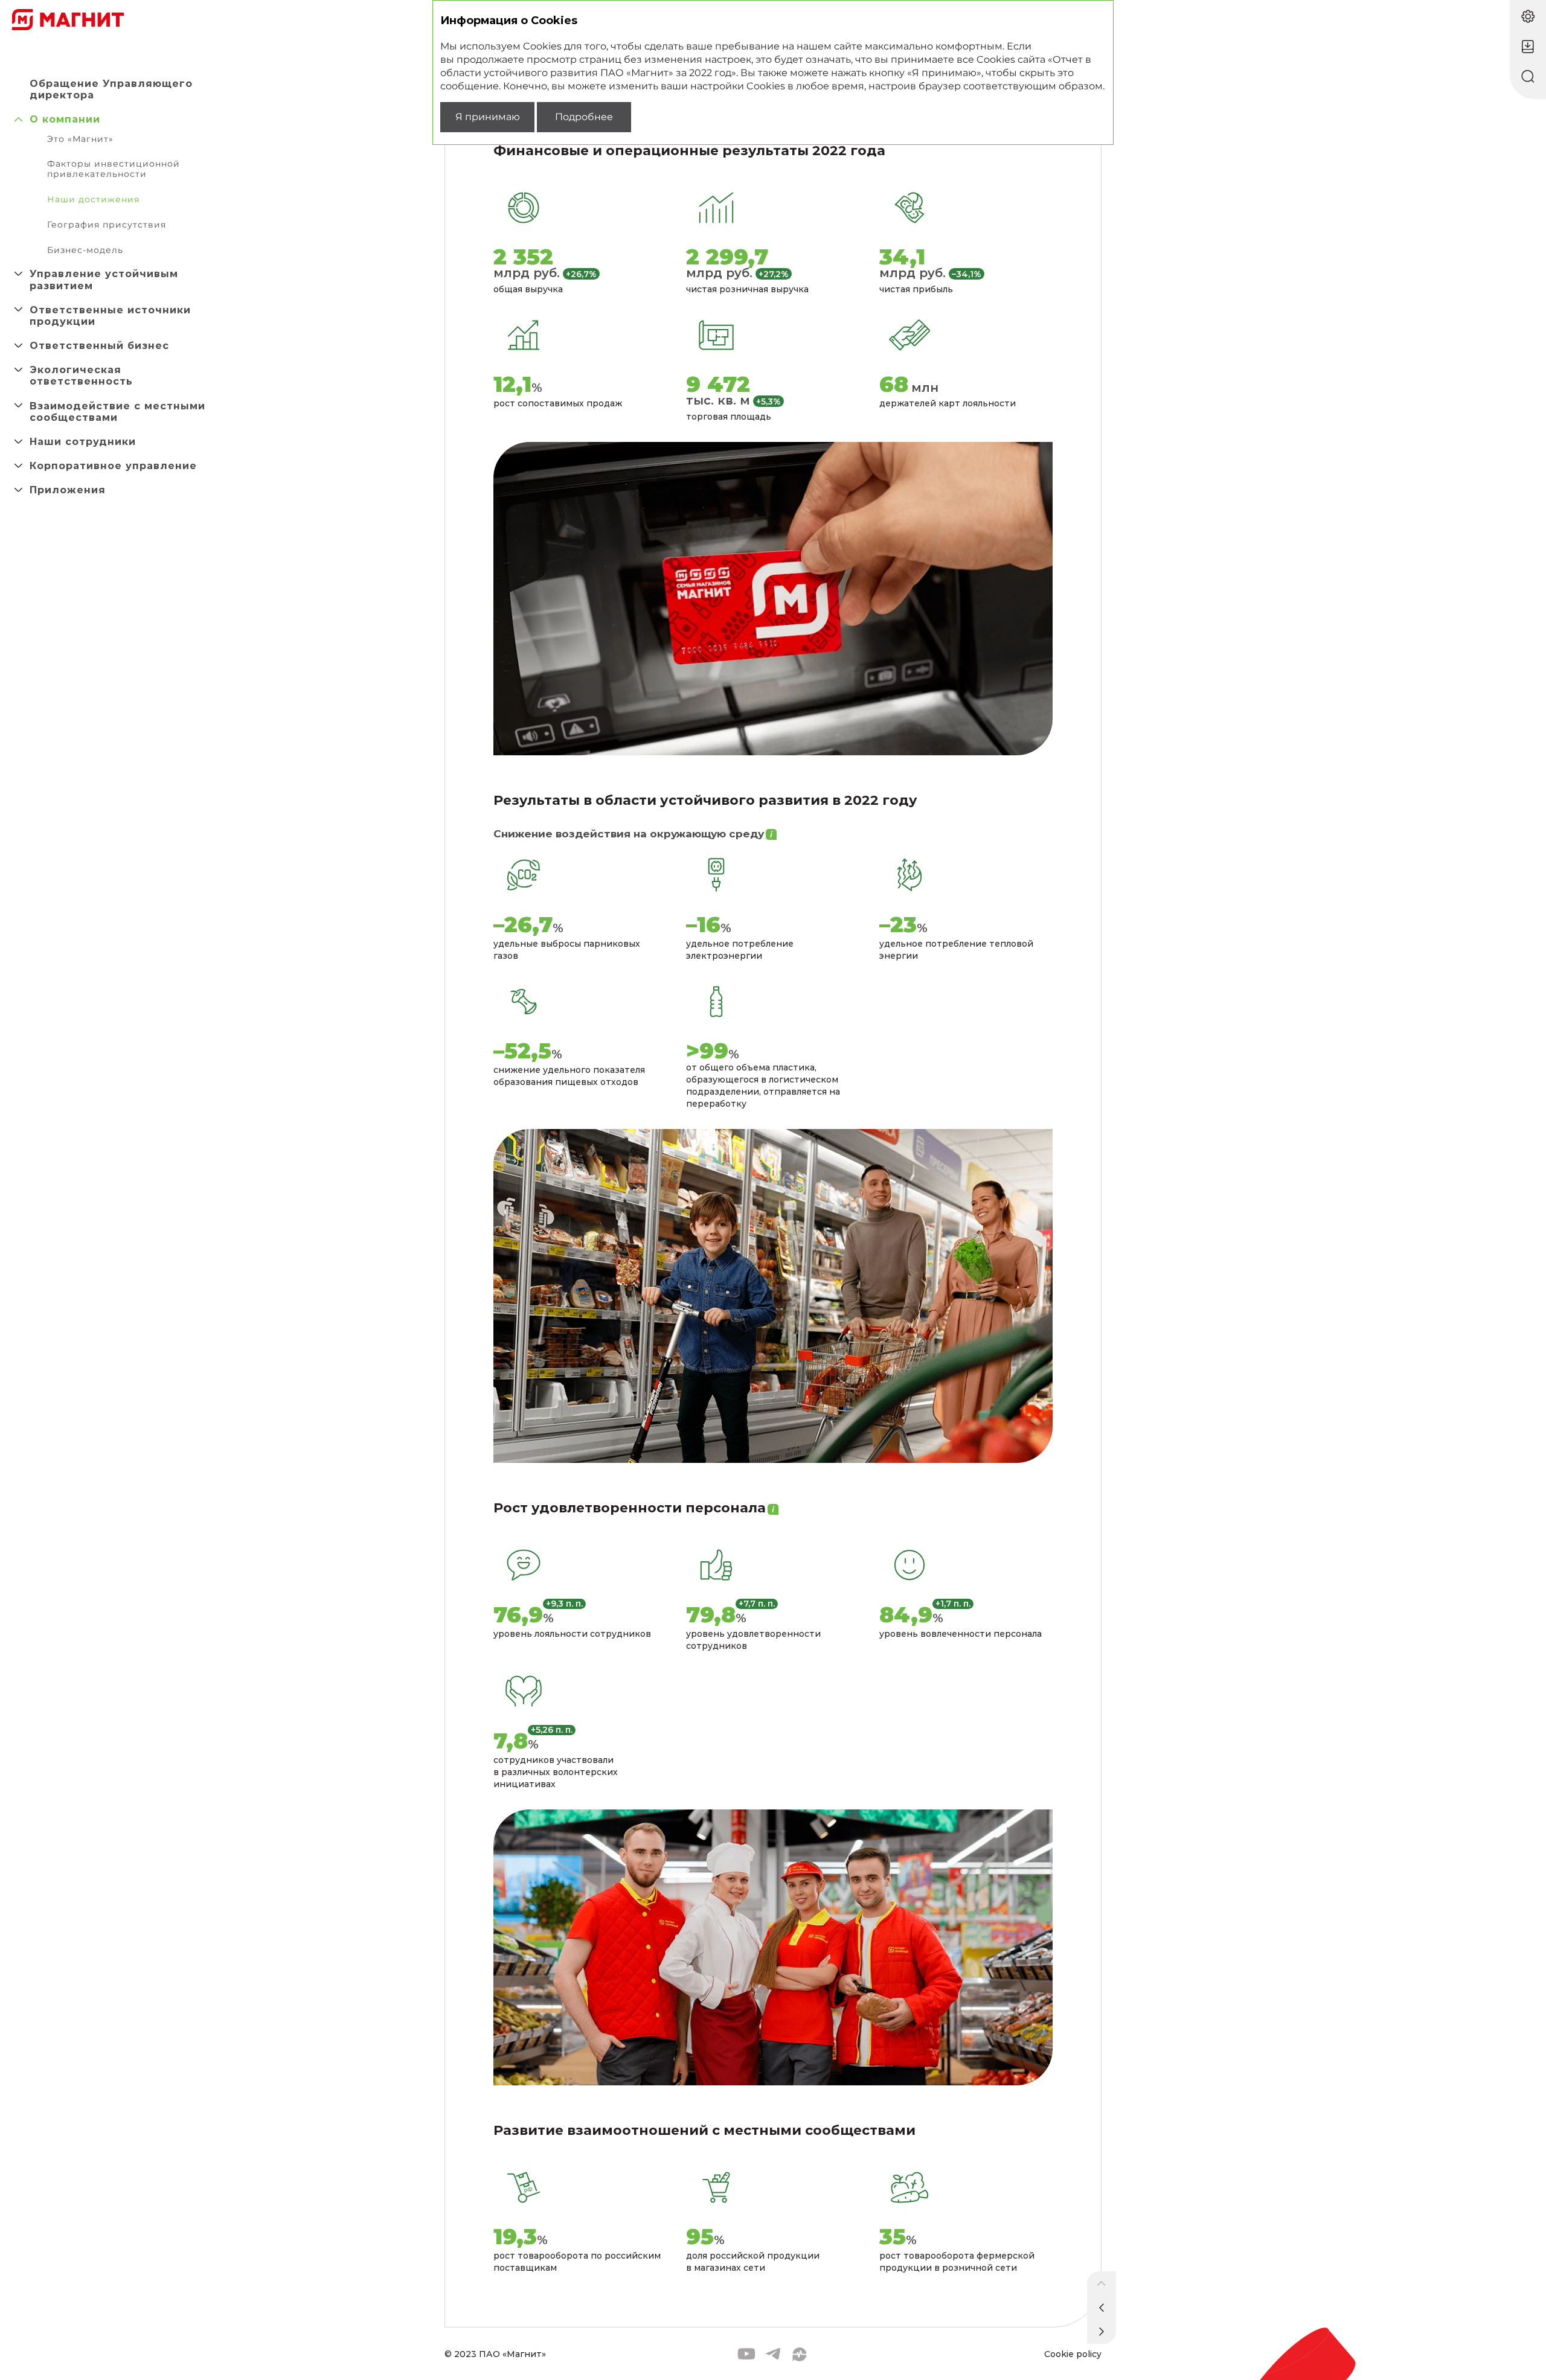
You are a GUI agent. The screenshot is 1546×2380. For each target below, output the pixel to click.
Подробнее (584, 117)
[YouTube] (746, 2354)
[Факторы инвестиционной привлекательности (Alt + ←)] (1102, 2308)
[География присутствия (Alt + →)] (1102, 2332)
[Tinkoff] (800, 2354)
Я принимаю (488, 117)
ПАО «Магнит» (512, 2354)
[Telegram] (773, 2354)
